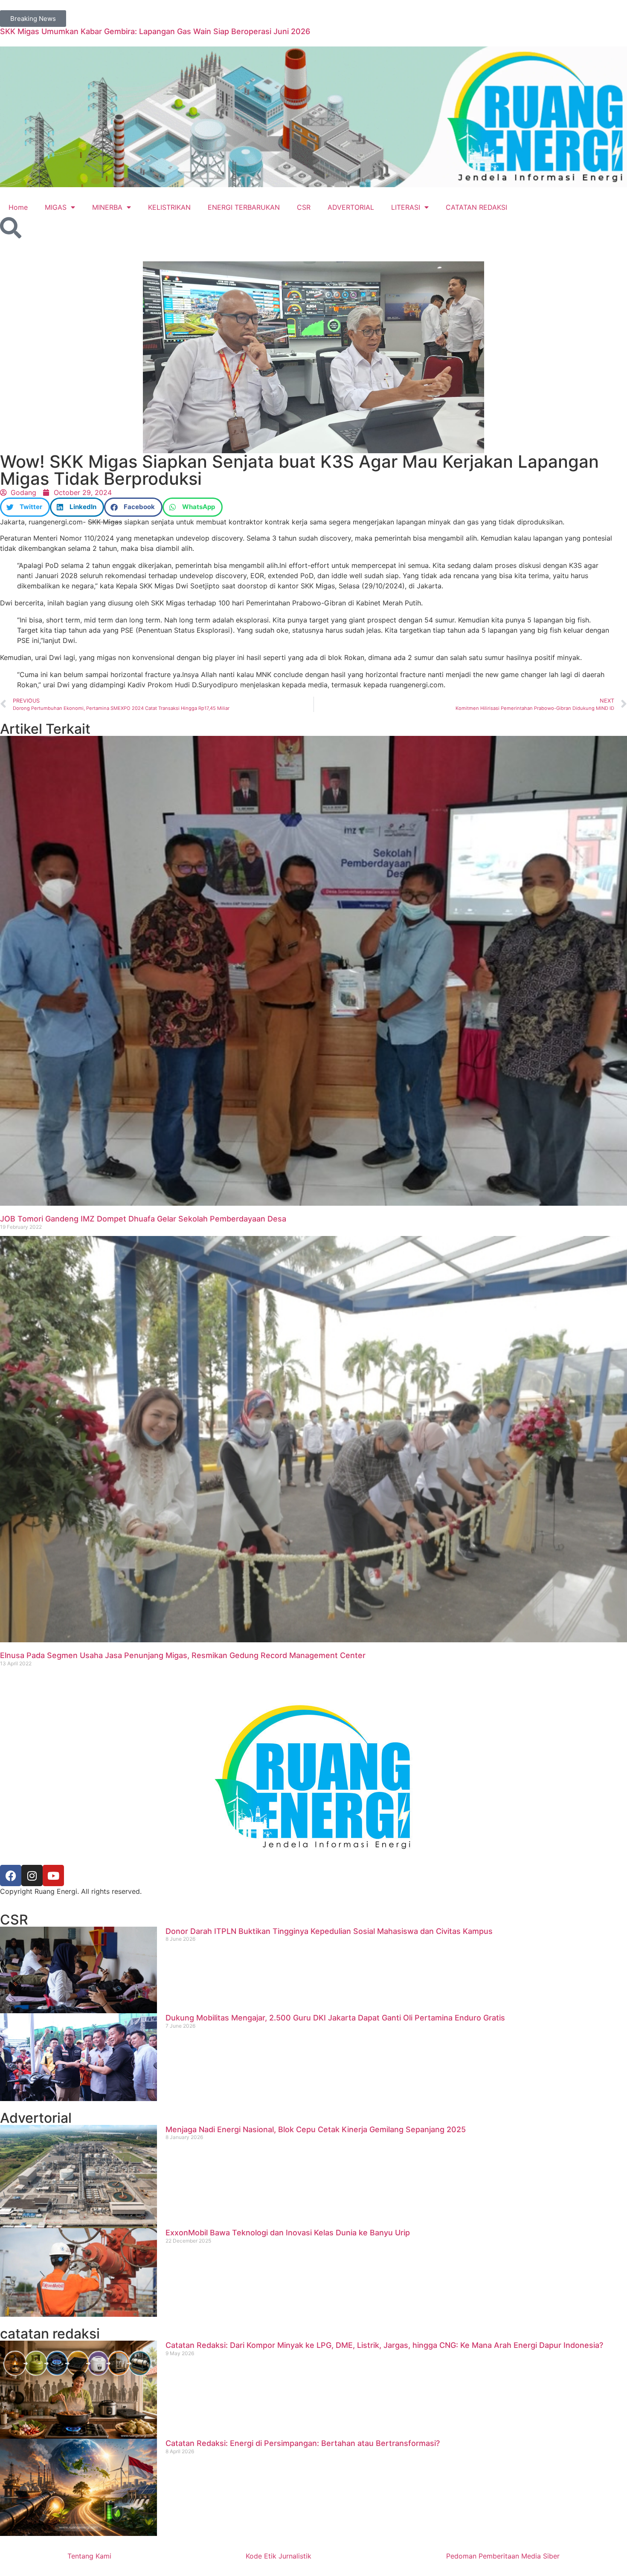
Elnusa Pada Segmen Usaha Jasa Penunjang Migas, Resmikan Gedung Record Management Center (183, 1655)
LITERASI (406, 207)
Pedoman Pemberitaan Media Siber (503, 2556)
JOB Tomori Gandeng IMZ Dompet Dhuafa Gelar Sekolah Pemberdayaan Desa (143, 1219)
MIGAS (56, 207)
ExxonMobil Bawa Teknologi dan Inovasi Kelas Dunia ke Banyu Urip (288, 2233)
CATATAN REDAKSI (476, 207)
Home (18, 207)
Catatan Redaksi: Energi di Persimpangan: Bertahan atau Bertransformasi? (303, 2443)
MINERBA (107, 207)
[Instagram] (32, 1876)
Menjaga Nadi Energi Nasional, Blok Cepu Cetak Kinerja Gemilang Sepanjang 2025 (316, 2129)
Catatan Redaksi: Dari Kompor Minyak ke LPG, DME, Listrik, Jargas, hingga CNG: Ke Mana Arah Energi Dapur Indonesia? (384, 2345)
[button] (25, 507)
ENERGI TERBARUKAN (244, 207)
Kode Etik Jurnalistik (279, 2556)
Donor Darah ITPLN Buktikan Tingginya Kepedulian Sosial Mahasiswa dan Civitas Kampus (329, 1931)
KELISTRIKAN (169, 207)
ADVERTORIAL (351, 207)
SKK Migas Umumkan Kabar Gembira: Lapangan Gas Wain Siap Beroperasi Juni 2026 (155, 31)
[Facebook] (11, 1876)
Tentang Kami (89, 2556)
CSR (304, 207)
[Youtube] (53, 1876)
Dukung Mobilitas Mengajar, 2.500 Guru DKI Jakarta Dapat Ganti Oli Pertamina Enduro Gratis (335, 2018)
